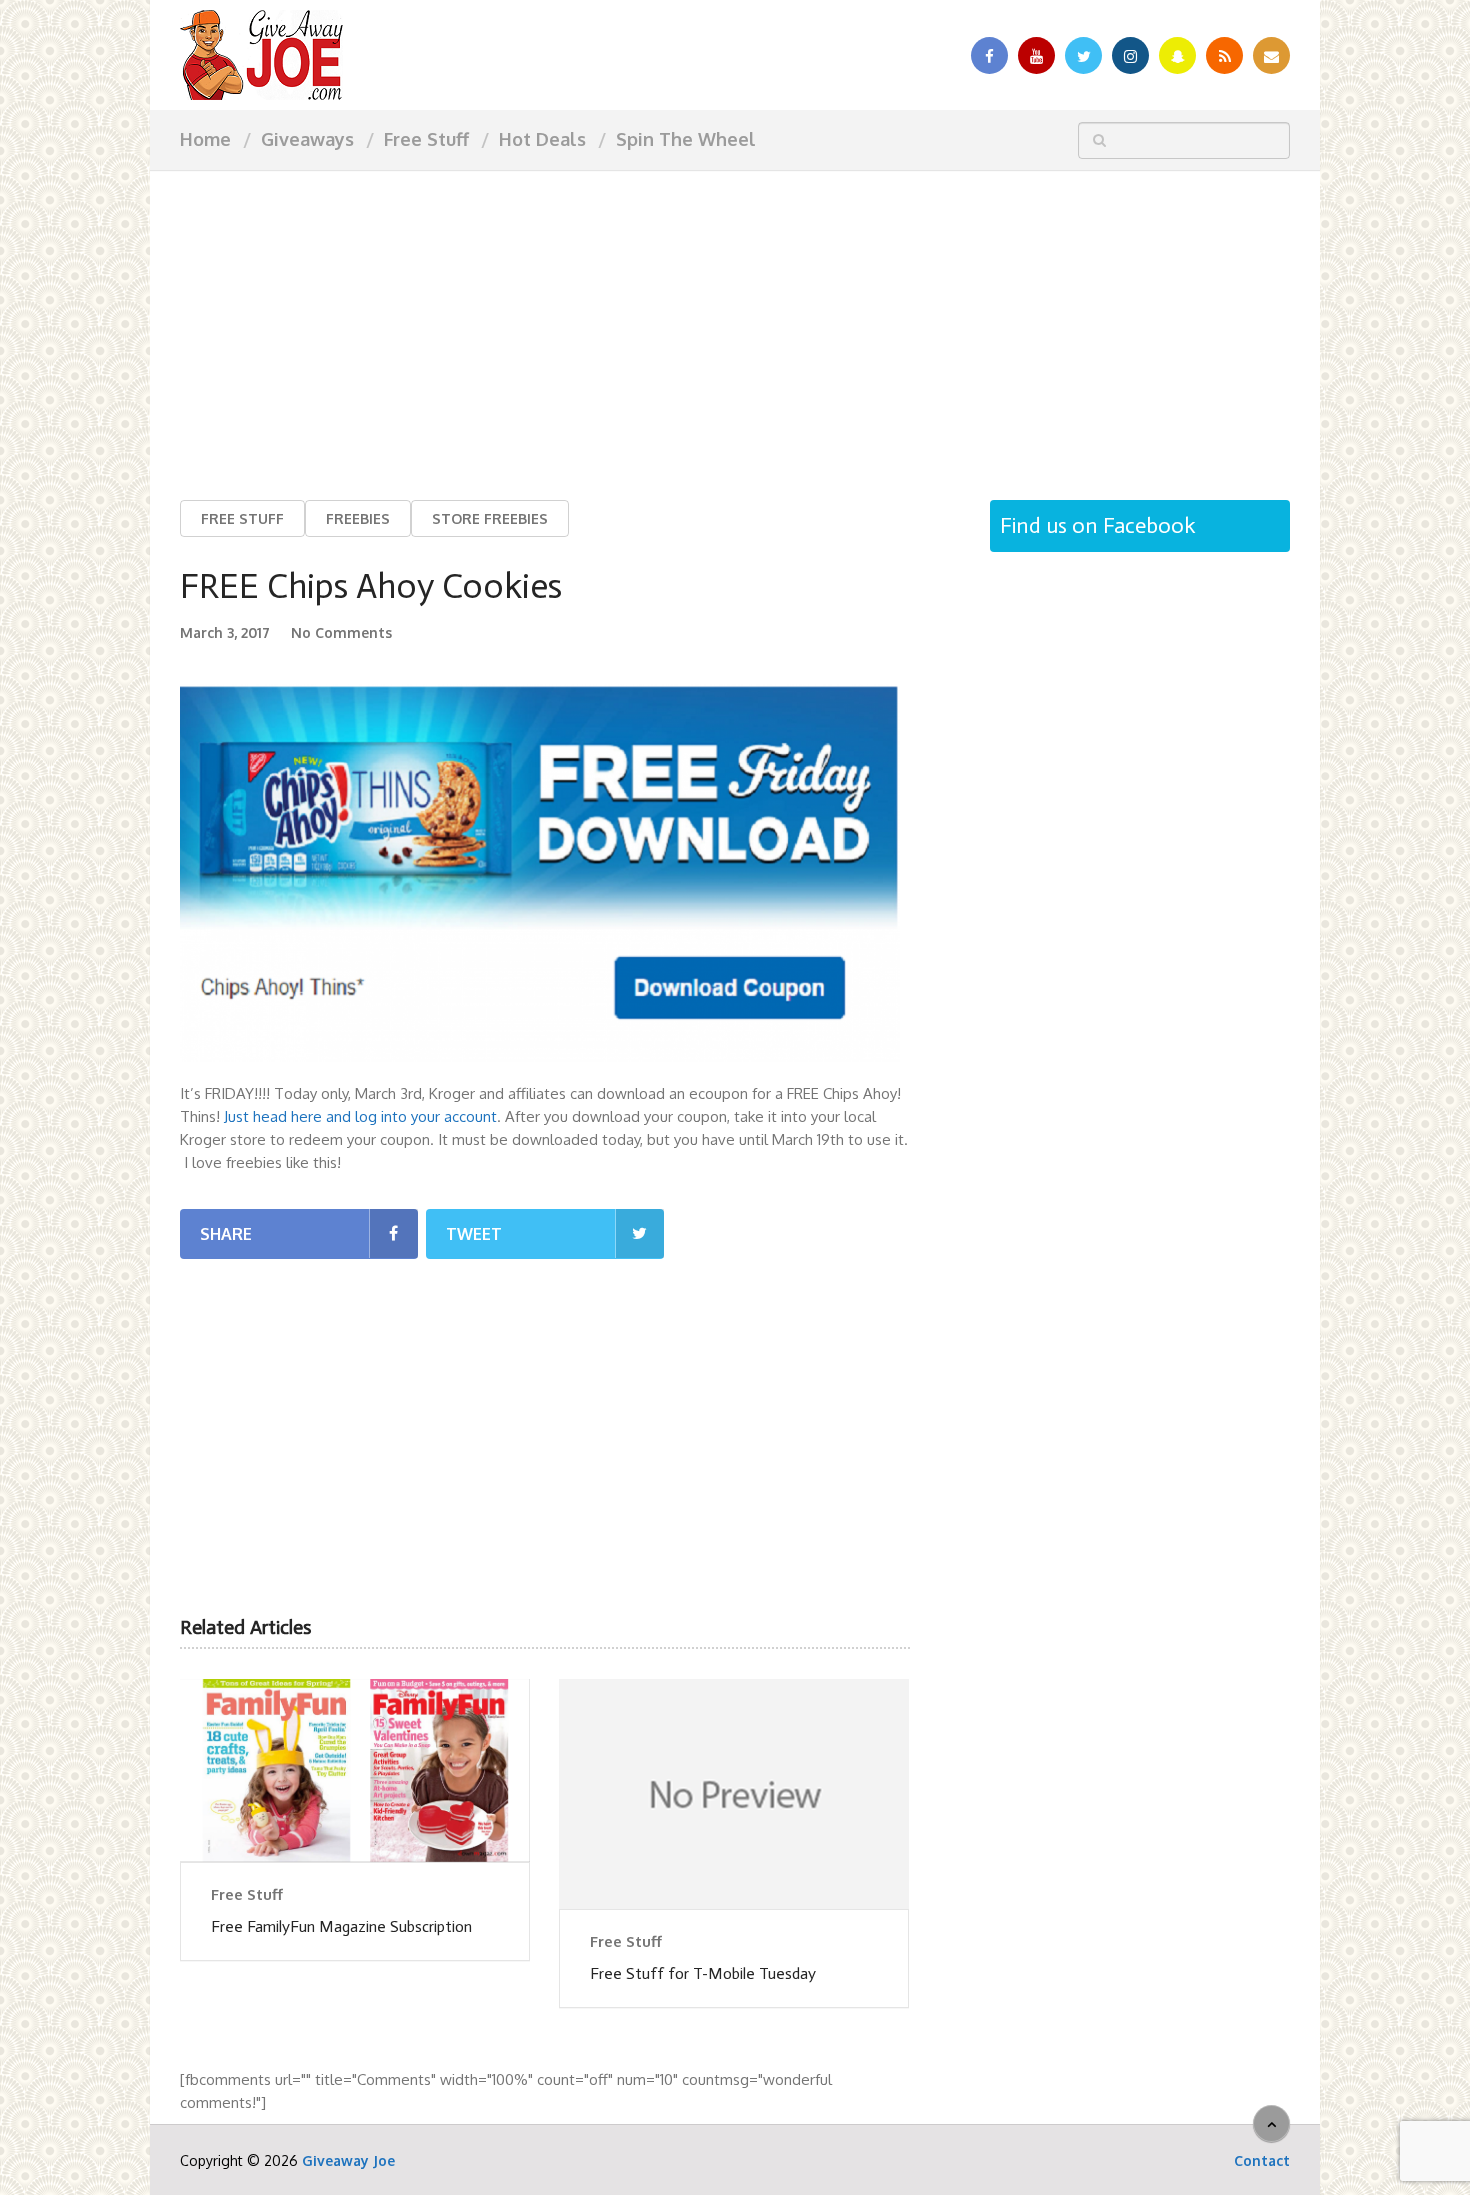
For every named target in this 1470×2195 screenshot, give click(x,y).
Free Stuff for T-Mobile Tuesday (703, 1973)
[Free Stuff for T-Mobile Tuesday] (734, 1794)
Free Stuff (426, 139)
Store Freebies (490, 518)
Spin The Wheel (686, 139)
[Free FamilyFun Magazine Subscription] (355, 1770)
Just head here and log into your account (360, 1116)
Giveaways (307, 139)
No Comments (341, 633)
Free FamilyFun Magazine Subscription (341, 1926)
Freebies (358, 518)
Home (205, 139)
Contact (1262, 2160)
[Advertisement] (735, 320)
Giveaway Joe (348, 2160)
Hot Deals (542, 139)
